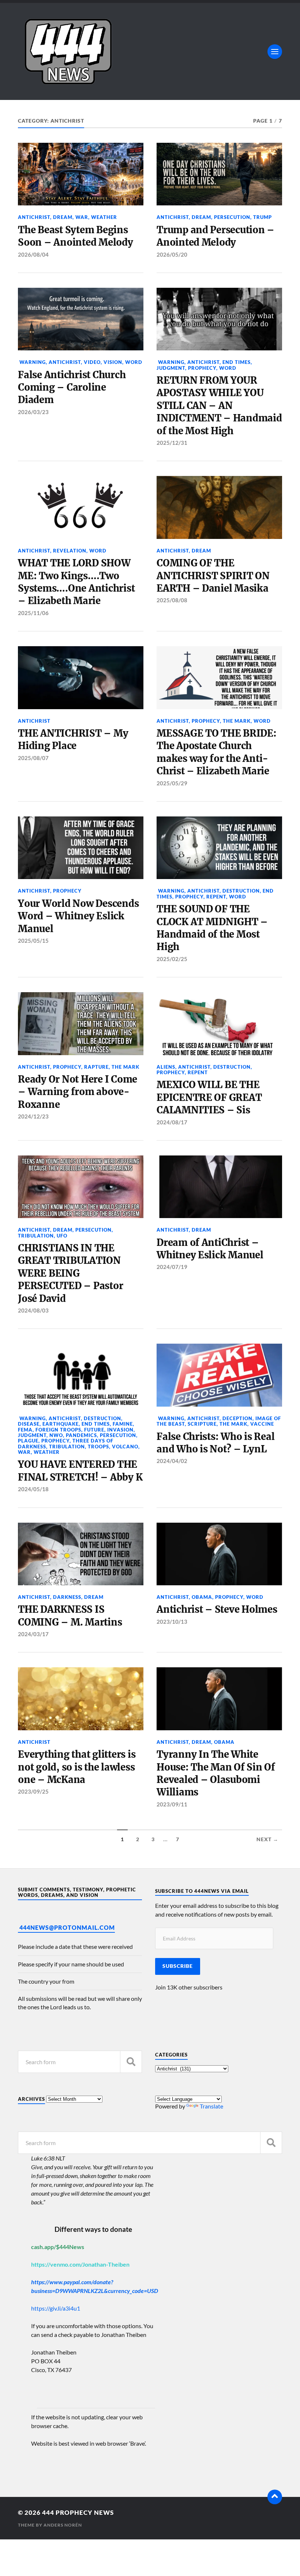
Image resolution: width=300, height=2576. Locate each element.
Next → (267, 1839)
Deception (237, 1418)
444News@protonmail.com (67, 1927)
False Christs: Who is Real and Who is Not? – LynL (215, 1443)
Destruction (241, 891)
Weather (104, 217)
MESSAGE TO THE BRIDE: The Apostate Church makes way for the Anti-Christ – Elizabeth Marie (217, 752)
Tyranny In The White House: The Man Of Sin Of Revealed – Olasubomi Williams (216, 1773)
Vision (113, 362)
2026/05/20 (172, 254)
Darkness (67, 1597)
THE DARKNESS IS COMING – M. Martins (70, 1616)
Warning (32, 362)
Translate (211, 2106)
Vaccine (262, 1424)
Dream (63, 217)
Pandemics (81, 1435)
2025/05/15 (33, 941)
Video (92, 362)
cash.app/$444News (58, 2247)
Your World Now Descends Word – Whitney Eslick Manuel (78, 916)
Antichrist (34, 217)
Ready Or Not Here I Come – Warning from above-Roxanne (78, 1092)
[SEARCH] (131, 2062)
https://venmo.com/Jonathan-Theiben (80, 2264)
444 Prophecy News (78, 2512)
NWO (56, 1435)
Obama (202, 1597)
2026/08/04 (33, 254)
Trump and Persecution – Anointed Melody (215, 236)
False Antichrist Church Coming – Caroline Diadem (72, 388)
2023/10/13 (172, 1622)
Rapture (96, 1067)
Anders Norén (63, 2525)
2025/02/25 (172, 959)
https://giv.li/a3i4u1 (56, 2308)
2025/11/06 (33, 613)
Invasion (120, 1430)
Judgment (171, 368)
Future (94, 1430)
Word (134, 362)
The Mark (237, 721)
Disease (29, 1424)
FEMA (25, 1430)
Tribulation (36, 1236)
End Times (237, 362)
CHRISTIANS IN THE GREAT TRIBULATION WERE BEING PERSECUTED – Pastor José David (70, 1273)
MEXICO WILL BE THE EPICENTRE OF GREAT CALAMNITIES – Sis (209, 1097)
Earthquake (61, 1424)
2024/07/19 (172, 1267)
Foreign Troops (58, 1430)
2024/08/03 (33, 1310)
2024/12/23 (33, 1116)
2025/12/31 (172, 443)
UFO (62, 1236)
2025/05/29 (172, 783)
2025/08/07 (33, 758)
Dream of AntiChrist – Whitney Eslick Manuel (210, 1249)
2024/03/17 (33, 1634)
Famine (123, 1424)
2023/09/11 (172, 1804)
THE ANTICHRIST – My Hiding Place (73, 740)
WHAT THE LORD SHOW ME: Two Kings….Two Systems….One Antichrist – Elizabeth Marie (76, 582)
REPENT (216, 897)
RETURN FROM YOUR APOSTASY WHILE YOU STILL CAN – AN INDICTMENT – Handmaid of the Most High (219, 406)
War (82, 217)
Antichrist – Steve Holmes (217, 1609)
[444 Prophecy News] (150, 51)
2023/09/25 (33, 1791)
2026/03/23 (33, 412)
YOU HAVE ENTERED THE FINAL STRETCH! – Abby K (80, 1471)
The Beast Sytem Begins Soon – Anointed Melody (75, 236)
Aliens (166, 1067)
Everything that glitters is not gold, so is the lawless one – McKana (77, 1767)
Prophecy (202, 368)
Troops (98, 1447)
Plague (28, 1441)
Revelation (70, 551)
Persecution (232, 217)
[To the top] (275, 2497)
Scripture (202, 1424)
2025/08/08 (172, 600)
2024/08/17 (172, 1122)
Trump (262, 217)
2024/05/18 (33, 1489)
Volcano (125, 1447)
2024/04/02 (172, 1461)
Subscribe (178, 1966)
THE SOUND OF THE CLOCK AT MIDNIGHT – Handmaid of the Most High (212, 928)
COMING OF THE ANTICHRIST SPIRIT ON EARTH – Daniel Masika (213, 576)
